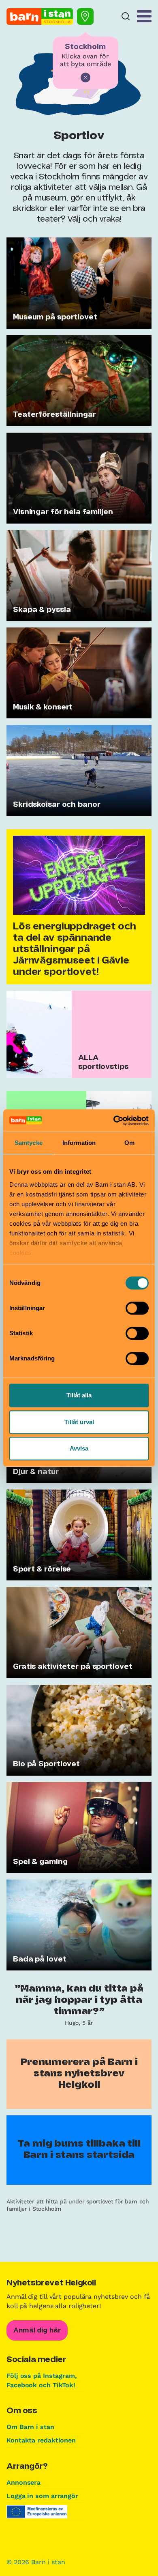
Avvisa (79, 1448)
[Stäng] (85, 78)
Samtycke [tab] (29, 1143)
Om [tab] (129, 1143)
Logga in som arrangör (42, 2496)
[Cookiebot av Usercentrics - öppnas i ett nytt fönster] (114, 1121)
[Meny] (144, 16)
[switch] (137, 1308)
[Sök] (126, 16)
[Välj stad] (85, 16)
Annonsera (23, 2482)
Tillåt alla (79, 1395)
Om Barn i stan (30, 2427)
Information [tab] (79, 1143)
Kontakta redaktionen (41, 2440)
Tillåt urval (79, 1422)
